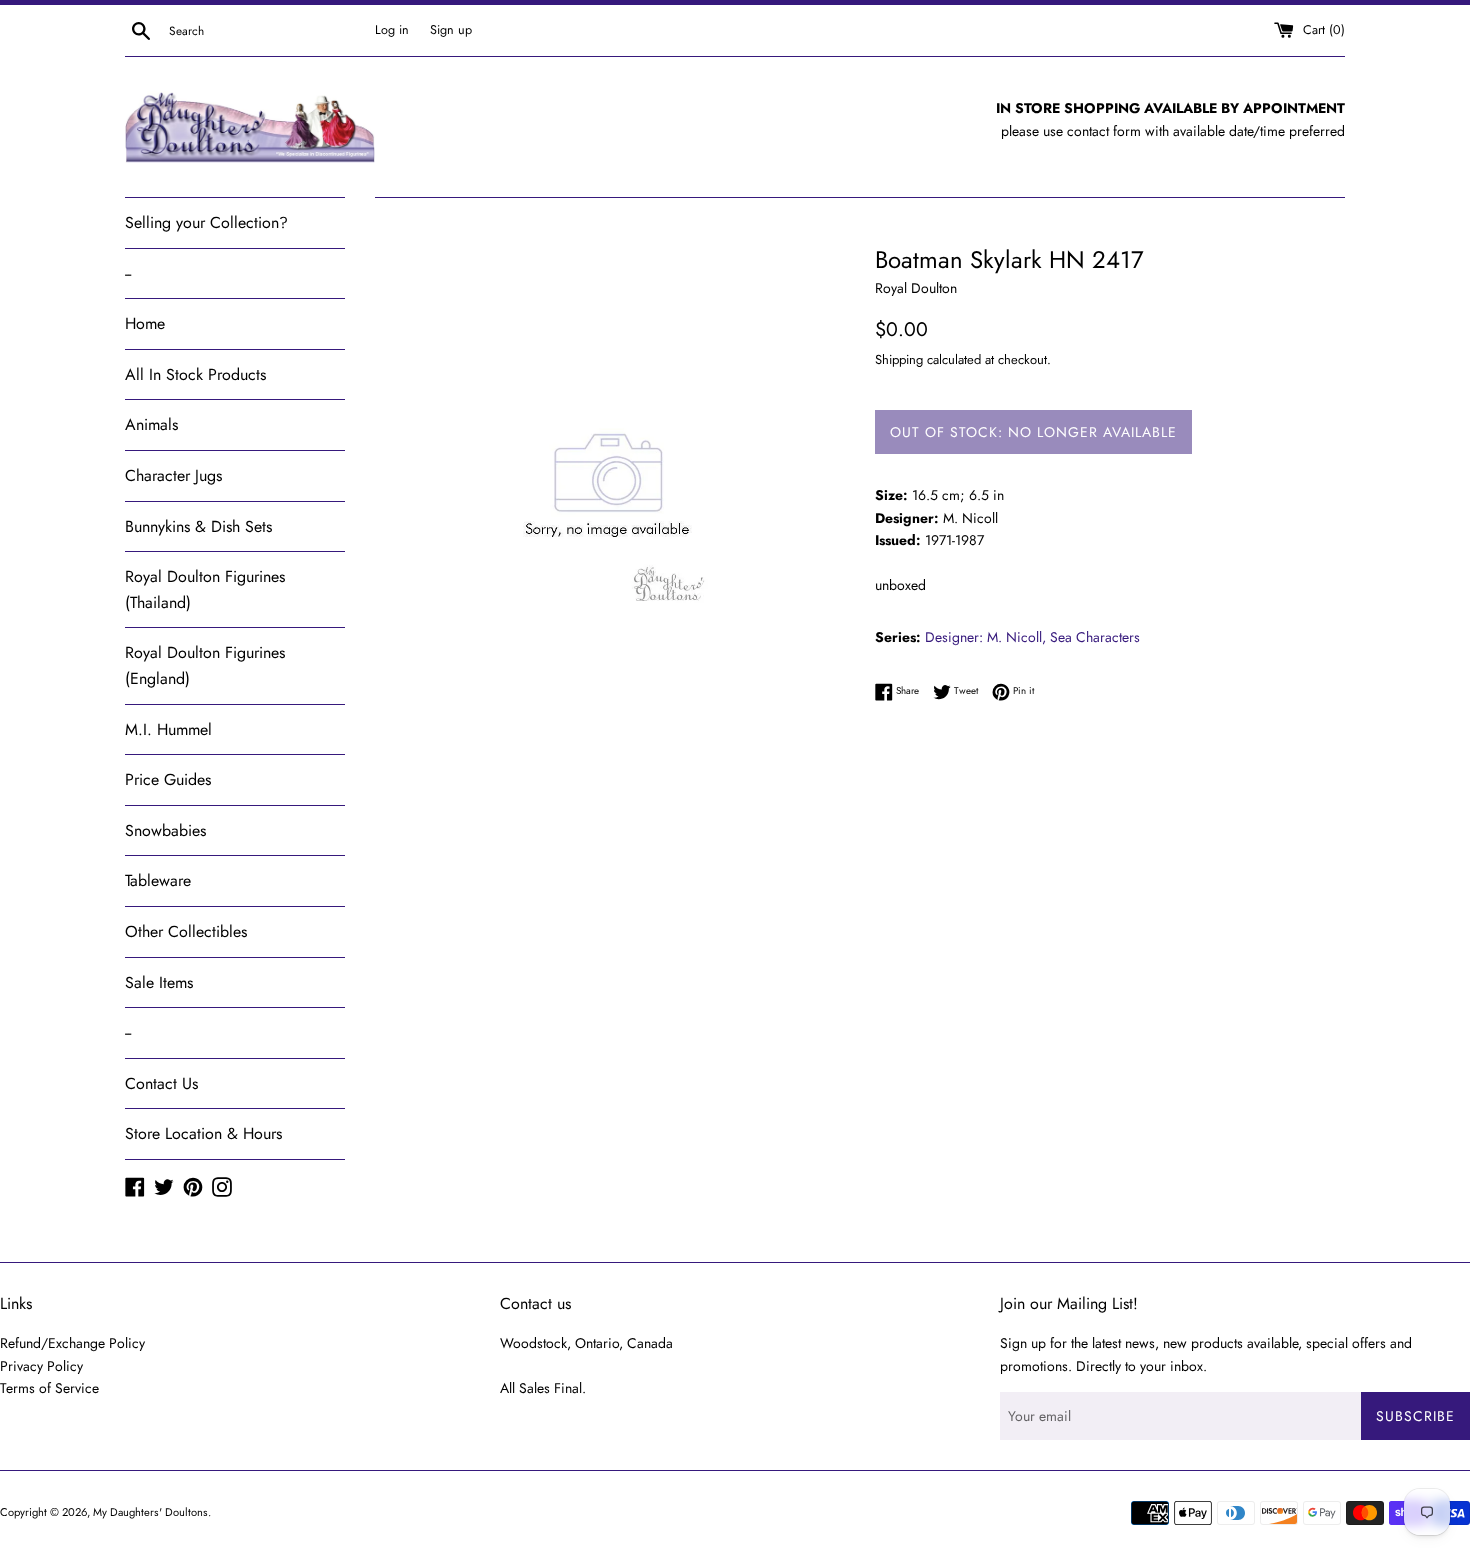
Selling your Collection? (206, 222)
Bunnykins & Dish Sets (198, 526)
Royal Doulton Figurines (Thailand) (205, 589)
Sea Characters (1095, 637)
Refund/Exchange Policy (72, 1343)
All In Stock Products (195, 374)
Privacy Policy (41, 1366)
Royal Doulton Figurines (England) (205, 665)
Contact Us (161, 1083)
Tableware (158, 880)
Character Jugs (173, 475)
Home (145, 323)
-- (128, 273)
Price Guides (168, 779)
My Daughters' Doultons (150, 1512)
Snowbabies (165, 830)
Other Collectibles (186, 931)
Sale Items (159, 982)
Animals (151, 424)
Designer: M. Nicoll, (985, 637)
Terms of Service (49, 1388)
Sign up (451, 30)
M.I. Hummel (168, 729)
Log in (392, 30)
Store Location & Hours (203, 1133)
